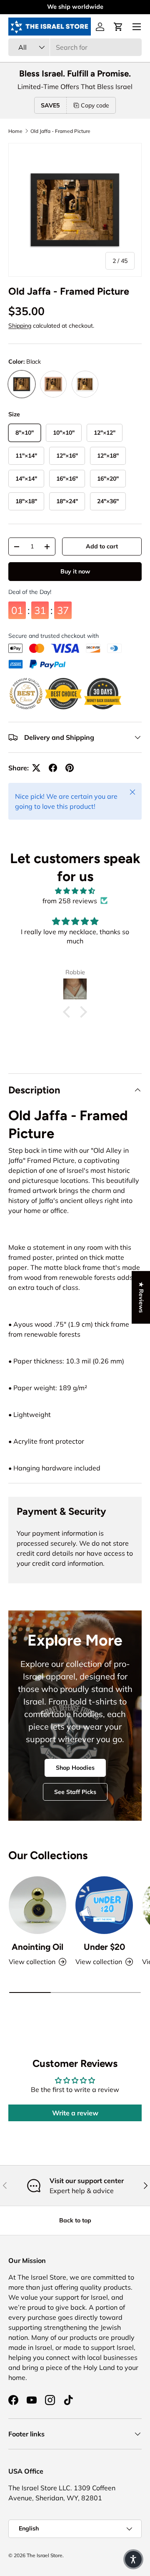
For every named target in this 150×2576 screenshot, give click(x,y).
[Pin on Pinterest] (70, 768)
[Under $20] (104, 1905)
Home (15, 131)
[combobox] (75, 47)
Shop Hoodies (75, 1768)
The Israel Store (45, 2555)
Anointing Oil (37, 1947)
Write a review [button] (75, 2113)
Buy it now (75, 571)
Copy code (95, 105)
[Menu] (137, 27)
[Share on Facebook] (53, 768)
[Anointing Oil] (37, 1905)
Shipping (20, 326)
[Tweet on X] (36, 768)
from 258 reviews (70, 901)
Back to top (75, 2220)
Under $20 (104, 1947)
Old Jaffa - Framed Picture (60, 131)
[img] (75, 891)
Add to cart (102, 546)
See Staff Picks (75, 1792)
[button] (118, 27)
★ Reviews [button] (141, 1297)
